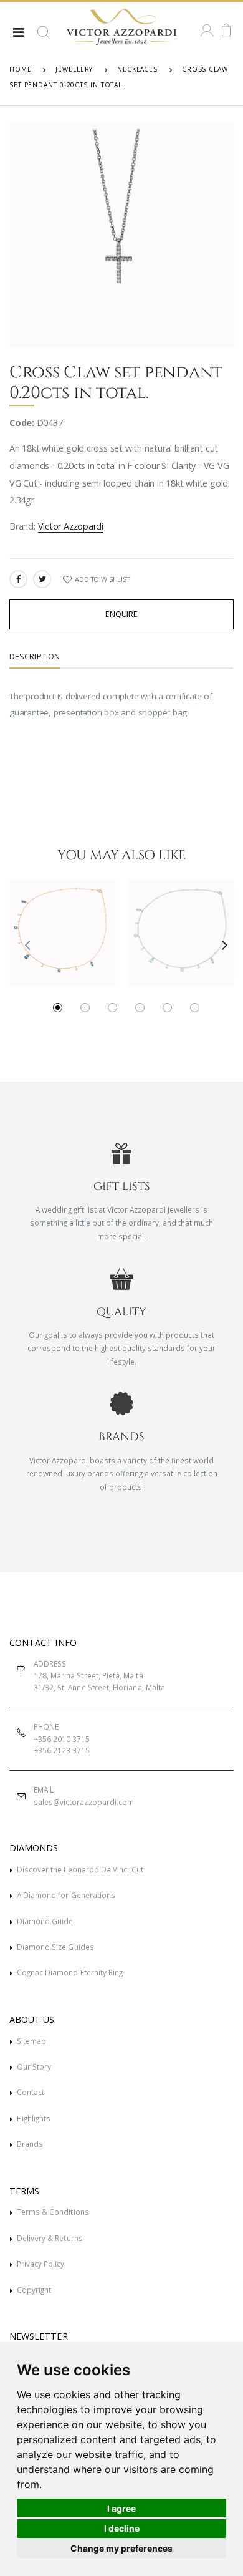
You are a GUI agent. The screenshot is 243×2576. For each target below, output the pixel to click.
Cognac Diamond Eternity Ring (70, 1972)
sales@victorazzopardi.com (84, 1802)
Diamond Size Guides (55, 1947)
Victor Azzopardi (71, 526)
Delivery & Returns (50, 2238)
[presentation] (23, 944)
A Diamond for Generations (66, 1895)
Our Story (34, 2066)
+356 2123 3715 (62, 1750)
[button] (44, 37)
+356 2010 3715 (62, 1739)
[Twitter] (42, 579)
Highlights (34, 2118)
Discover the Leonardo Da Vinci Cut (80, 1869)
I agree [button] (121, 2508)
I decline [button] (122, 2528)
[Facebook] (18, 579)
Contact (31, 2092)
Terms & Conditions (53, 2212)
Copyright (34, 2290)
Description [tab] (35, 656)
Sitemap (31, 2041)
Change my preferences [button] (121, 2548)
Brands (30, 2144)
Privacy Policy (41, 2264)
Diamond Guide (45, 1921)
